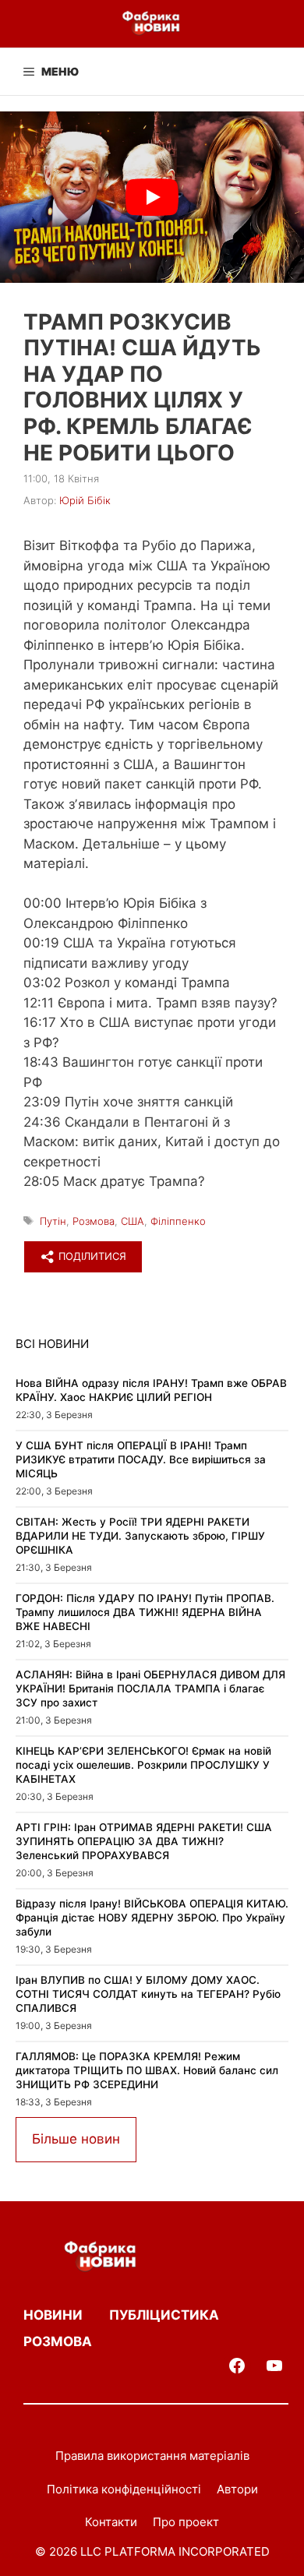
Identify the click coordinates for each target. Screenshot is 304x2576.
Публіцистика (164, 2315)
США (133, 1221)
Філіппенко (178, 1221)
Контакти (111, 2522)
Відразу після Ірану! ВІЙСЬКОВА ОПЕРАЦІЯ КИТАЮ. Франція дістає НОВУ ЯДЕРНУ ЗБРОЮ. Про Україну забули (152, 1917)
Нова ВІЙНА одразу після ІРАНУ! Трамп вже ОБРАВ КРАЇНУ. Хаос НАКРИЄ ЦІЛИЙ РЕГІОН (151, 1390)
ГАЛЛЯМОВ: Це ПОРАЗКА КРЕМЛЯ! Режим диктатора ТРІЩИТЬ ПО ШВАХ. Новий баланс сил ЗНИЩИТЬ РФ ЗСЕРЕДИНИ (147, 2070)
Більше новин (76, 2139)
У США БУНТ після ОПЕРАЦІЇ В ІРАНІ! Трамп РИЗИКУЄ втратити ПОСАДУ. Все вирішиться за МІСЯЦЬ (141, 1459)
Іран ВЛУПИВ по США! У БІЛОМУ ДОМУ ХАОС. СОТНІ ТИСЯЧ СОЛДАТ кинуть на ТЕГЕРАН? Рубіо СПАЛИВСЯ (148, 1994)
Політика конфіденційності (124, 2489)
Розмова (94, 1221)
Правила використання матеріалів (152, 2456)
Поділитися (91, 1256)
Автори (237, 2489)
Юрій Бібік (85, 500)
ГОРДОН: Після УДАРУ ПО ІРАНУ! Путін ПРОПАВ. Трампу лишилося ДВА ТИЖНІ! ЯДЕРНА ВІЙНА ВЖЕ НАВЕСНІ (145, 1612)
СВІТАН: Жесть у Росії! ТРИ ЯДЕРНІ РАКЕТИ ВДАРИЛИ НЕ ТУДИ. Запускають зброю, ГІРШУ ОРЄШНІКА (140, 1535)
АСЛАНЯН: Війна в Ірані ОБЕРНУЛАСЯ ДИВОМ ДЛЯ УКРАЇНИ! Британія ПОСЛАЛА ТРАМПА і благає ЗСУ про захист (150, 1688)
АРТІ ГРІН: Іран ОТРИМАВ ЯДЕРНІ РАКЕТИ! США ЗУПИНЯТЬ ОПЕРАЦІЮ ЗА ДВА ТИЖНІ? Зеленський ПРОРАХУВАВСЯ (144, 1841)
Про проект (186, 2522)
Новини (53, 2315)
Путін (53, 1221)
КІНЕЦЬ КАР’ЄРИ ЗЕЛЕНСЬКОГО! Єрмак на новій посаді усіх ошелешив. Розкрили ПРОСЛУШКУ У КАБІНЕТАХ (143, 1764)
